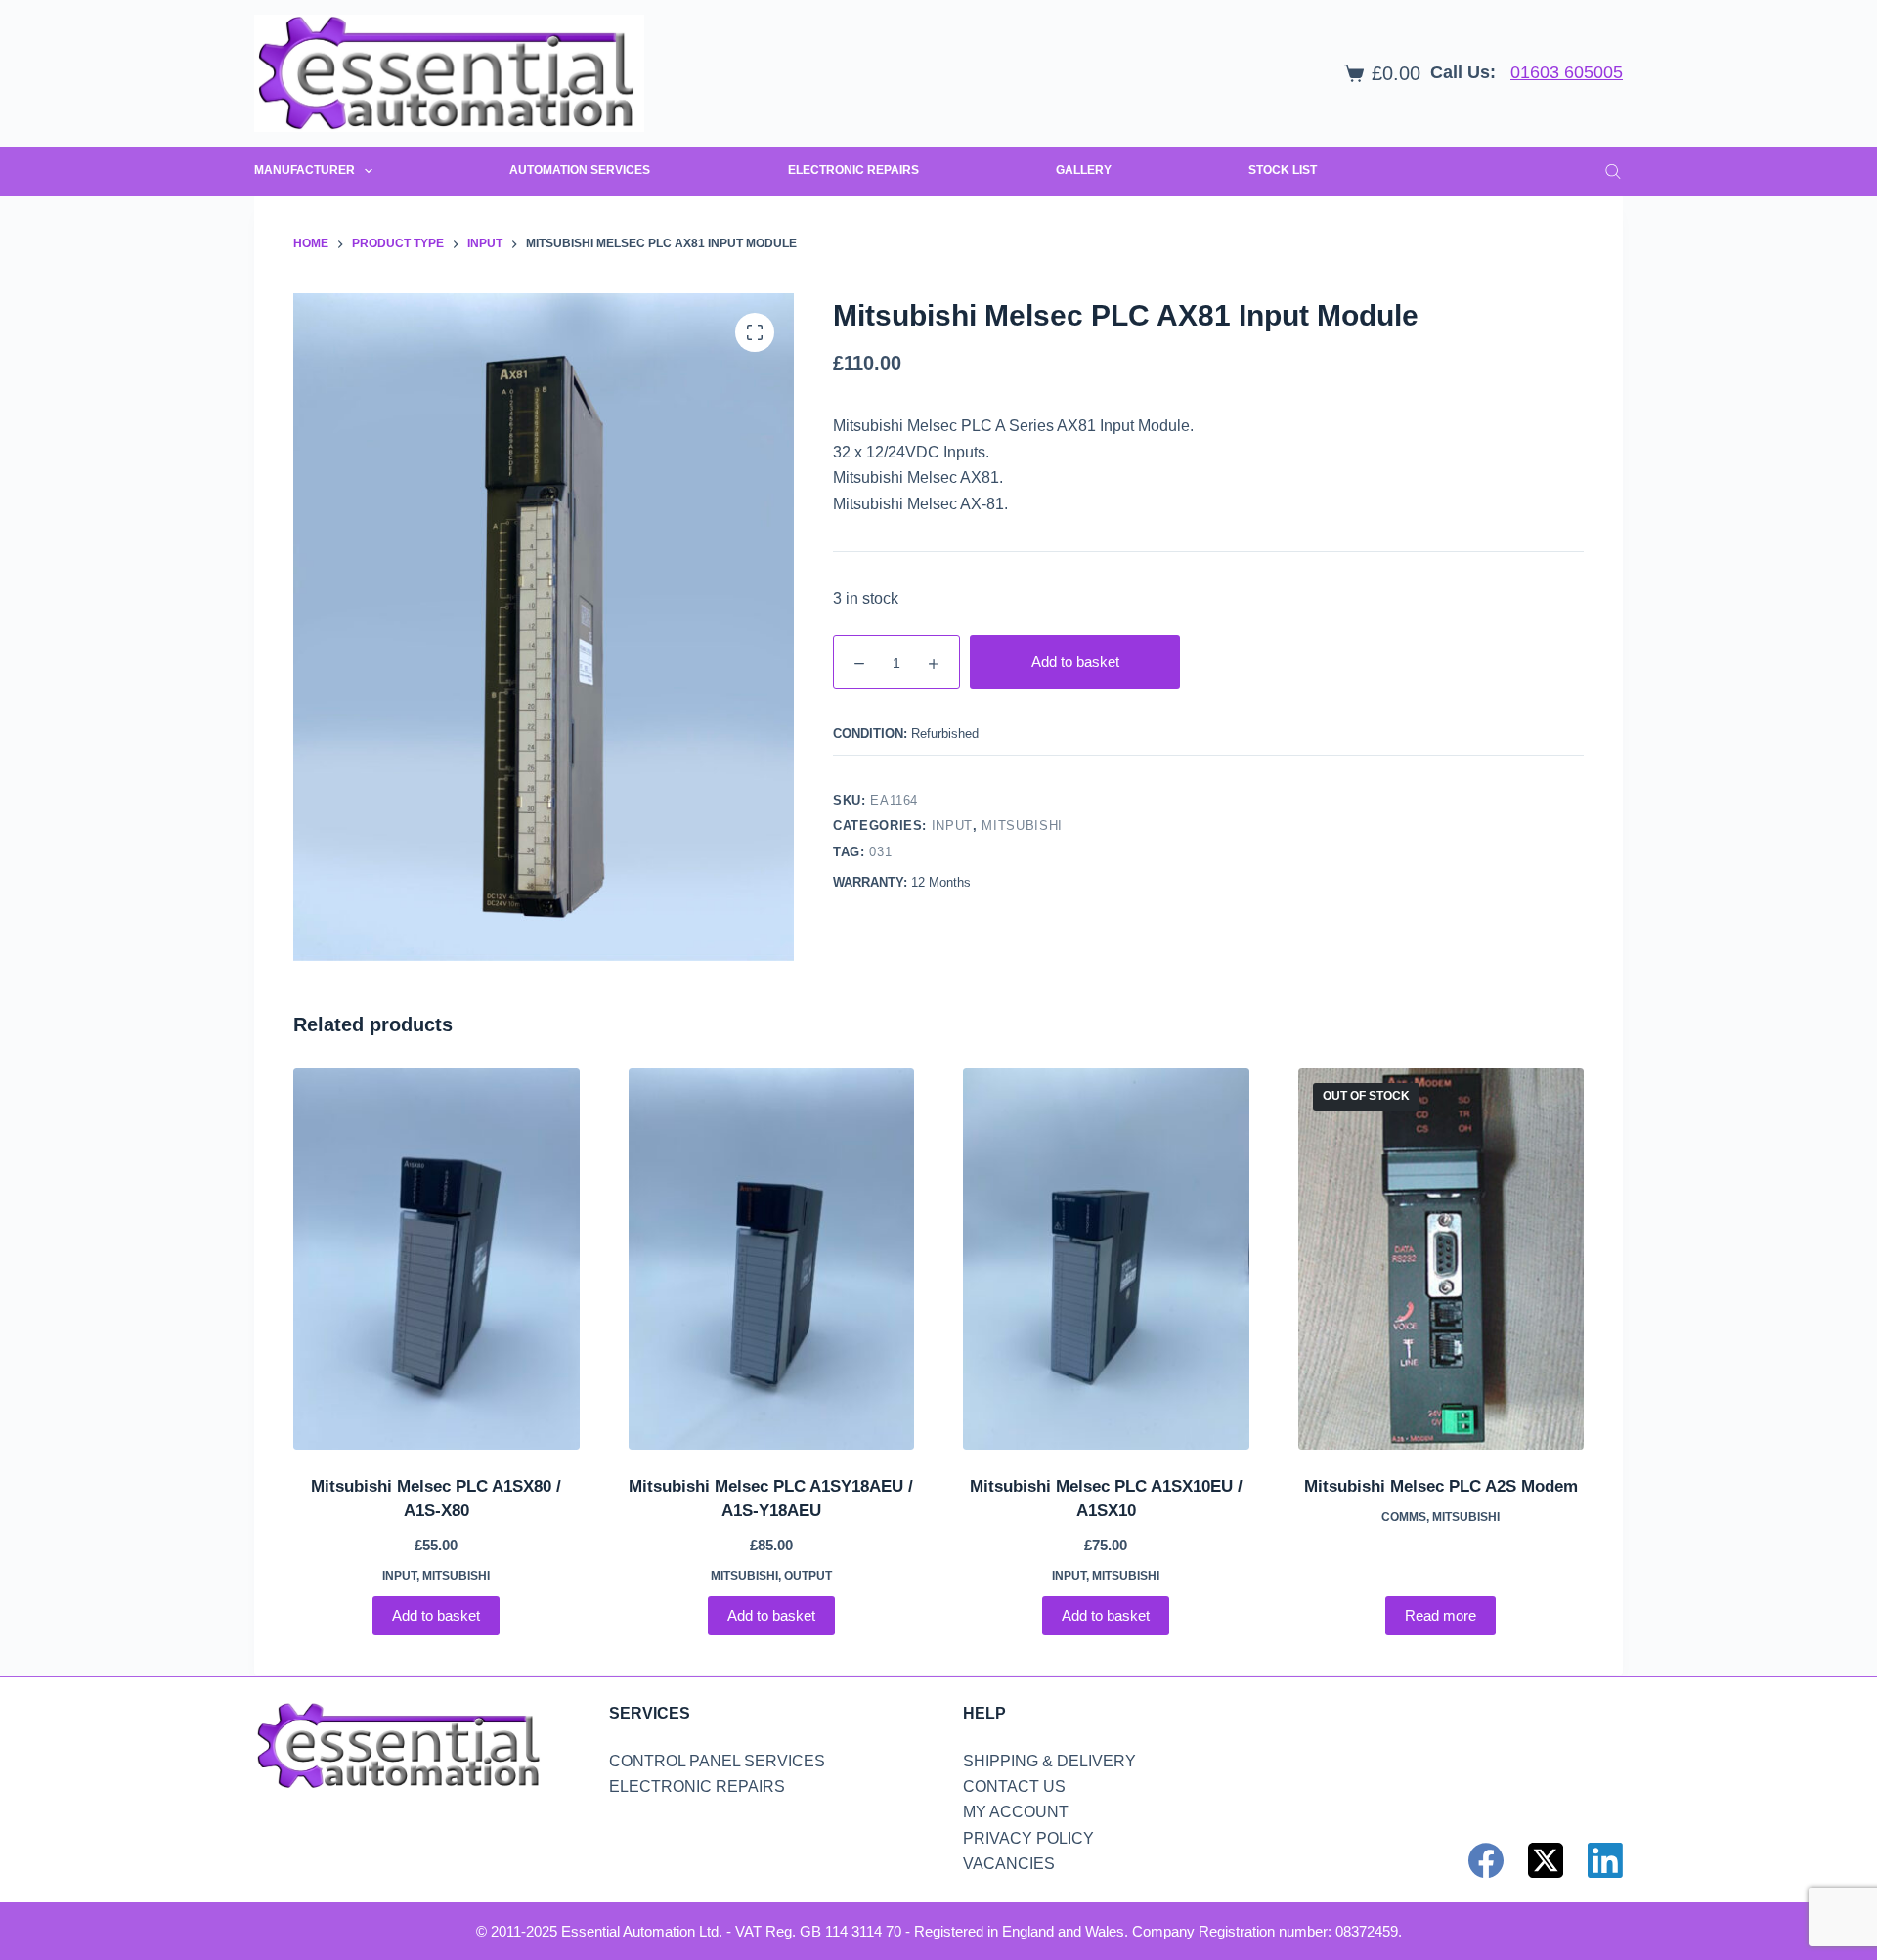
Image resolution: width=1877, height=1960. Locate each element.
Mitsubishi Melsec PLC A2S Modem (1441, 1486)
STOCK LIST (1283, 170)
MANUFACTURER (305, 170)
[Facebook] (1486, 1860)
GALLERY (1084, 170)
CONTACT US (1014, 1786)
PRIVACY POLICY (1028, 1838)
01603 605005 (1567, 72)
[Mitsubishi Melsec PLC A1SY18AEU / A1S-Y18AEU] (772, 1259)
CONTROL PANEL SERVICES (717, 1761)
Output (808, 1576)
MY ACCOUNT (1016, 1812)
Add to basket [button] (436, 1615)
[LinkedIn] (1605, 1860)
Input (952, 826)
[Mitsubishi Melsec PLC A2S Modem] (1441, 1259)
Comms (1404, 1517)
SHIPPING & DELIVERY (1049, 1761)
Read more (1440, 1615)
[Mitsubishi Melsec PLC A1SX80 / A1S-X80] (437, 1259)
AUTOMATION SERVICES (580, 170)
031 (880, 851)
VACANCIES (1009, 1864)
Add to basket (1075, 661)
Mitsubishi (1022, 826)
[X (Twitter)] (1546, 1860)
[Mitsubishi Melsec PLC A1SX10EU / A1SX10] (1106, 1259)
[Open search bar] (1613, 171)
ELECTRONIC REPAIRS (853, 170)
